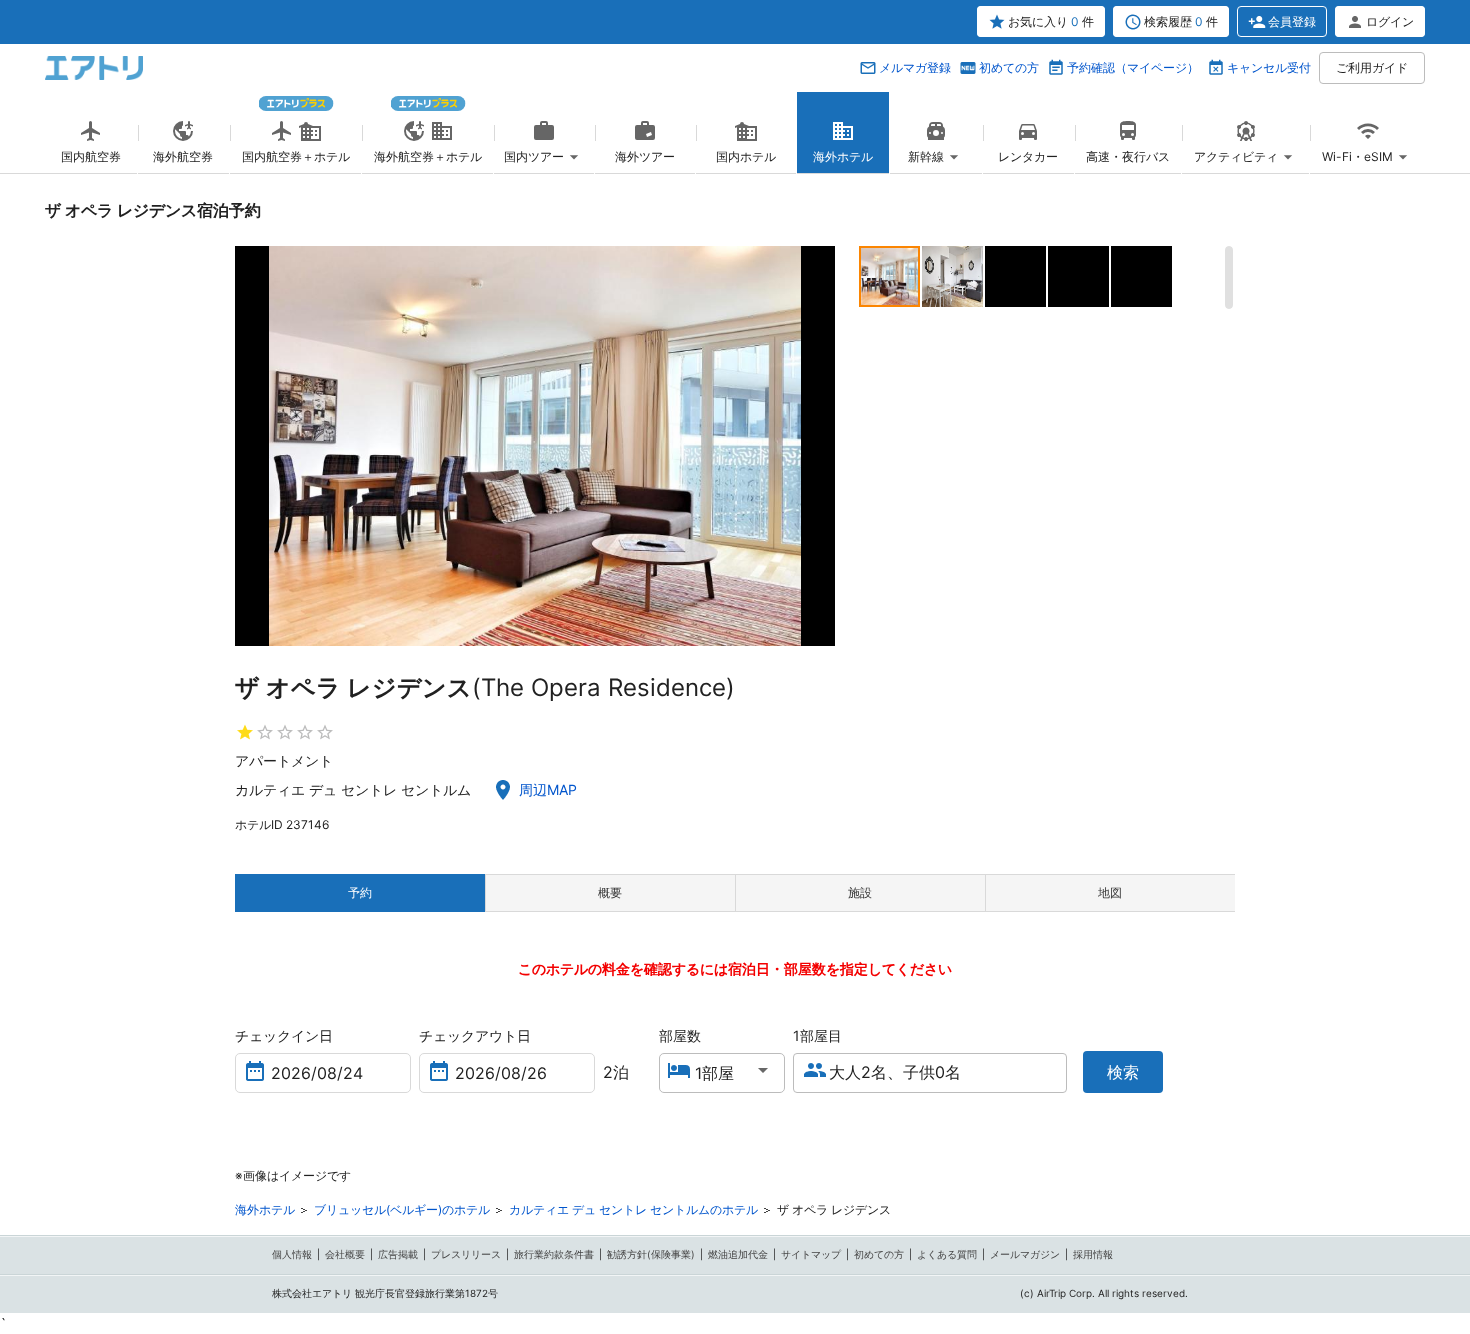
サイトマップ (811, 1254)
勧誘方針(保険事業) (651, 1254)
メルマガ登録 (915, 67)
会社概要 (345, 1254)
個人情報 (292, 1254)
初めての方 (1009, 67)
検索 (1123, 1072)
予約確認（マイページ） (1133, 67)
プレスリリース (466, 1254)
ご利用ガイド (1372, 67)
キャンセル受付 (1269, 67)
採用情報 (1093, 1254)
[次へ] (817, 446)
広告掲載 (398, 1254)
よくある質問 (947, 1254)
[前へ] (252, 446)
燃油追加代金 (738, 1254)
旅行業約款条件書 (554, 1254)
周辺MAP (548, 789)
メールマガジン (1025, 1254)
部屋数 (680, 1035)
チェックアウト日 (475, 1035)
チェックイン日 (284, 1035)
